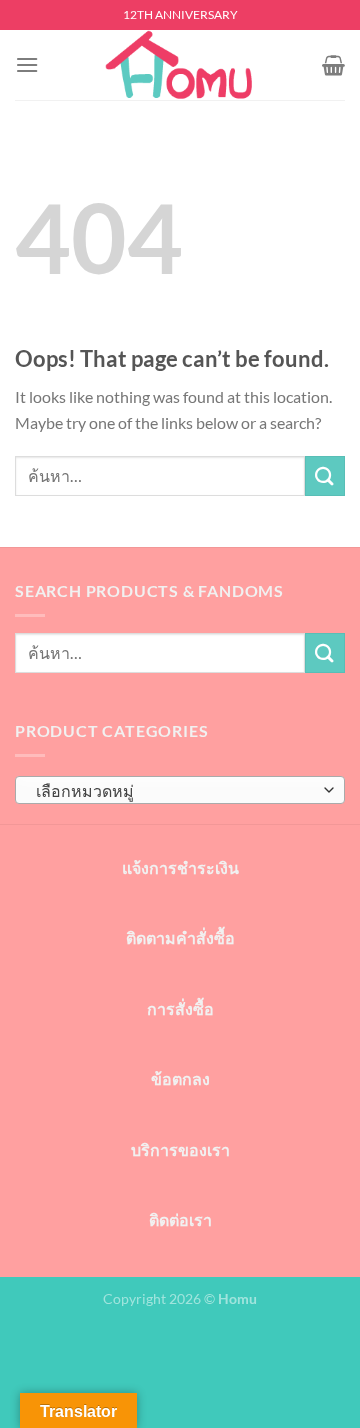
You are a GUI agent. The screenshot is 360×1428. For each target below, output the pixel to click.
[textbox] (175, 791)
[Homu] (180, 65)
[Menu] (27, 64)
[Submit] (325, 475)
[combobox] (180, 790)
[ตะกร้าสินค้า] (333, 65)
